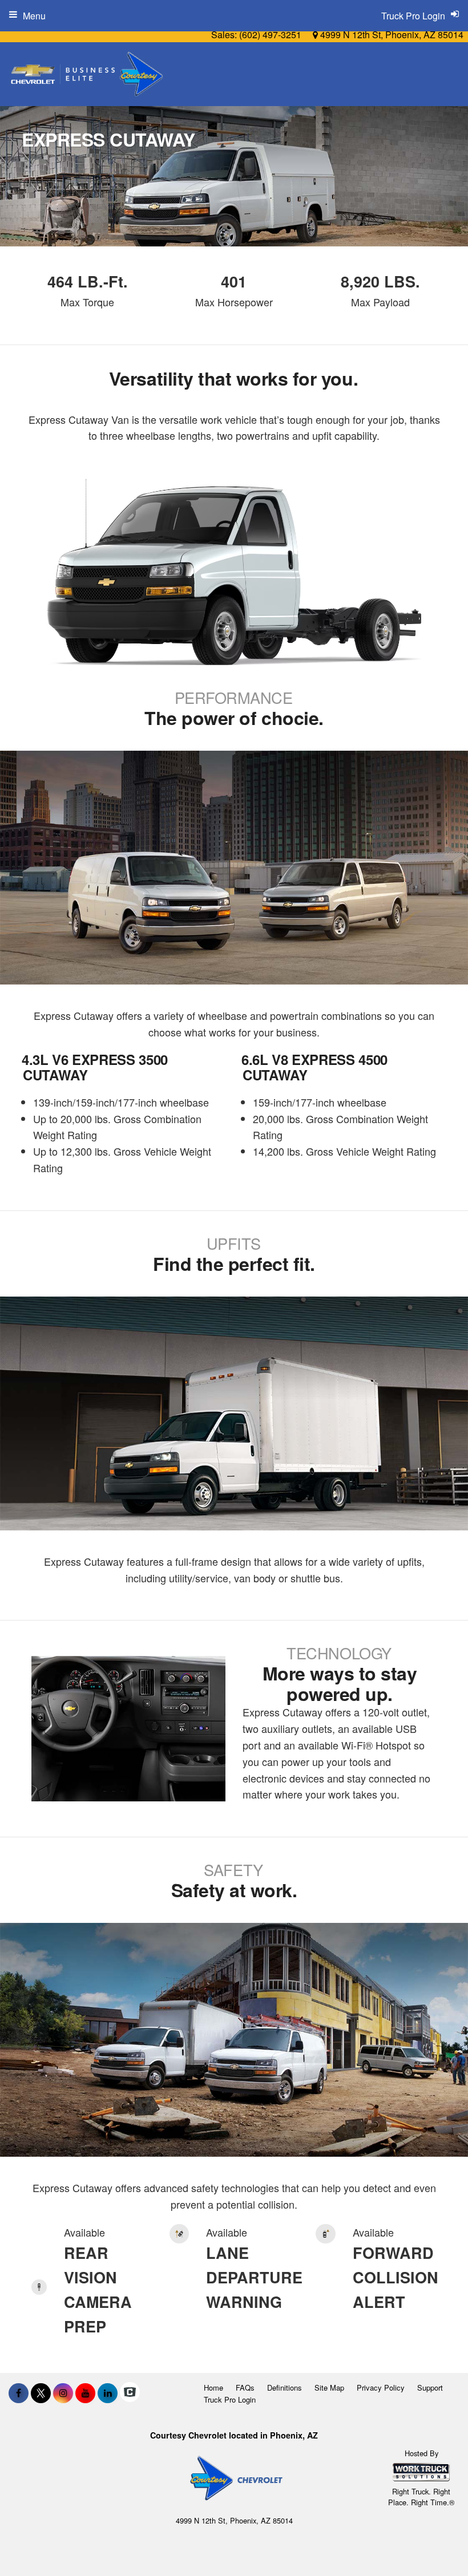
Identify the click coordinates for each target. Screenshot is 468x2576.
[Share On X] (41, 2393)
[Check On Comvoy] (130, 2393)
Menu (34, 16)
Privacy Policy (381, 2387)
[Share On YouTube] (85, 2393)
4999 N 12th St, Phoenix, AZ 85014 (391, 35)
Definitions (285, 2387)
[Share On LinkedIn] (108, 2393)
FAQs (245, 2387)
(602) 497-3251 (270, 35)
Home (213, 2387)
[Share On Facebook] (19, 2393)
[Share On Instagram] (63, 2393)
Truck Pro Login (230, 2399)
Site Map (329, 2387)
